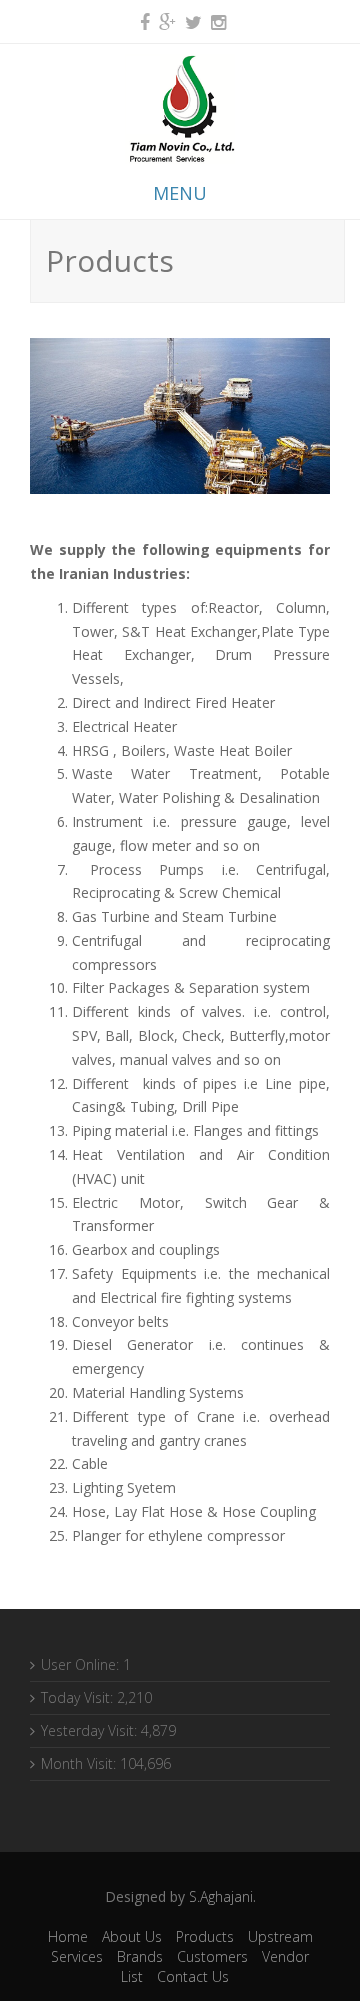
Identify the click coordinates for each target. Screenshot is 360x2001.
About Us (132, 1936)
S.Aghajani (221, 1896)
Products (205, 1936)
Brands (140, 1956)
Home (68, 1936)
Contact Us (193, 1976)
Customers (212, 1956)
